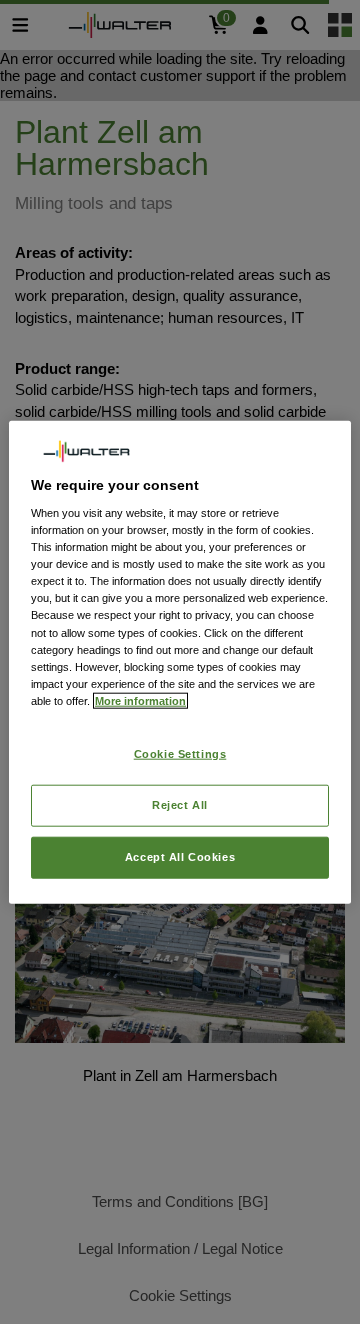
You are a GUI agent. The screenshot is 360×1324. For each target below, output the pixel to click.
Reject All (180, 804)
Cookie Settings (180, 754)
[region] (180, 662)
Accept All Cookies (180, 856)
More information (140, 700)
